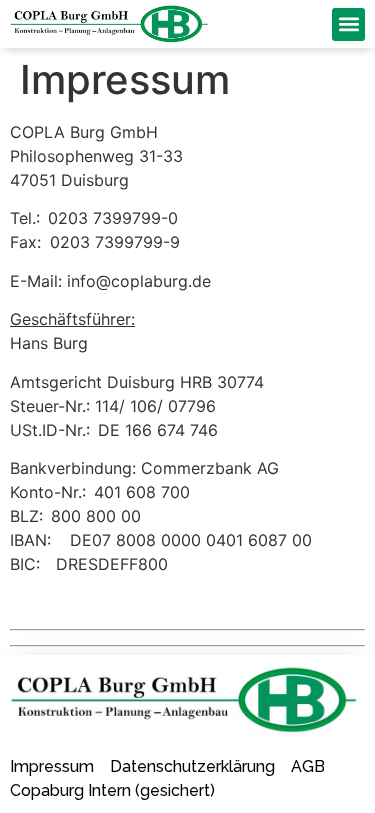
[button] (348, 24)
